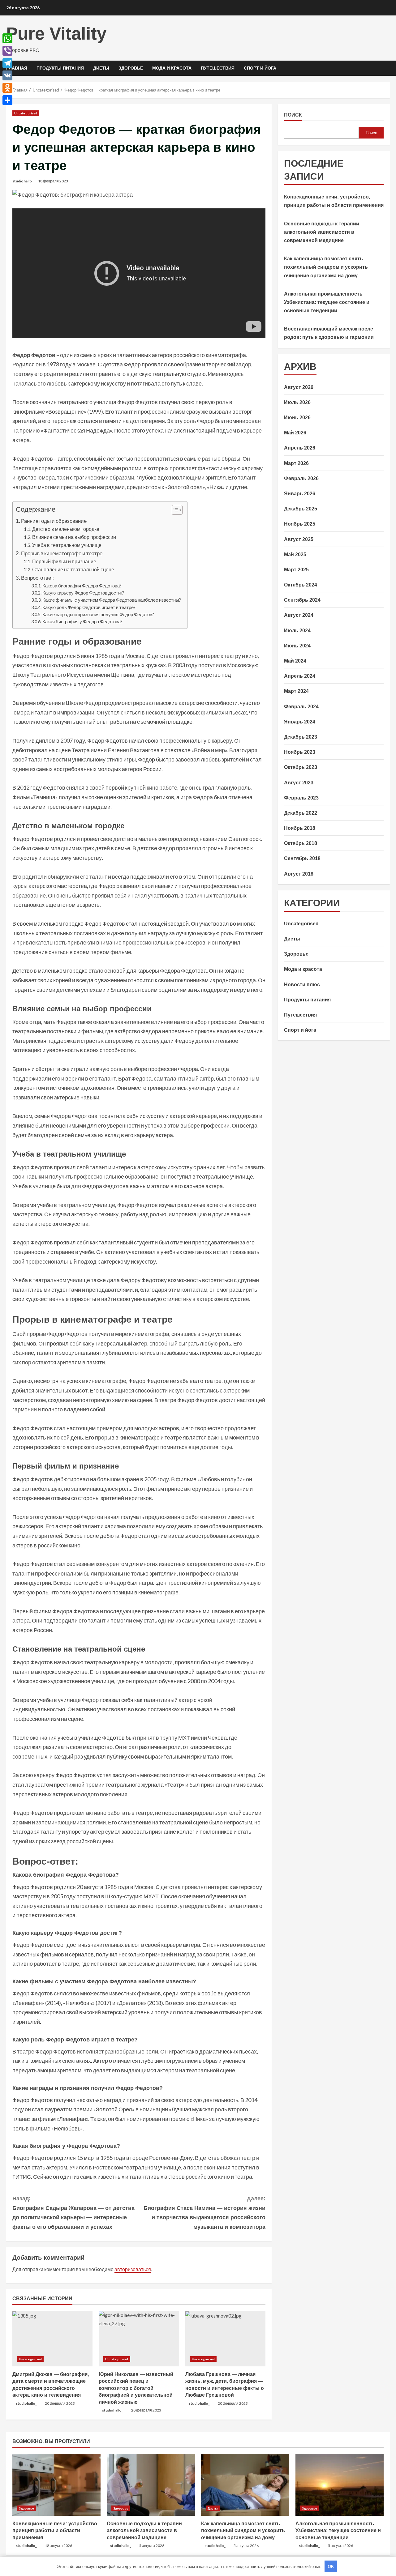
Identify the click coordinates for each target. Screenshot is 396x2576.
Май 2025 (295, 554)
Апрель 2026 (300, 448)
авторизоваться (133, 2269)
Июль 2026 (297, 402)
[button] (174, 511)
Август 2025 (299, 539)
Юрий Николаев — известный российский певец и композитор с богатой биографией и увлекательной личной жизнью (136, 2388)
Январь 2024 (300, 722)
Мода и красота (172, 68)
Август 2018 (299, 874)
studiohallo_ (23, 181)
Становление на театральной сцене (73, 569)
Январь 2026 (300, 494)
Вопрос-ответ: (38, 578)
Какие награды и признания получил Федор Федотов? (98, 614)
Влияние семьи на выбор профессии (74, 537)
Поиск (293, 115)
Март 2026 (296, 463)
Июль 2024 (297, 631)
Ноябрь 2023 (300, 752)
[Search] (388, 68)
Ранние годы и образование (54, 521)
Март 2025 (296, 570)
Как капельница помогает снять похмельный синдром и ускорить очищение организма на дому (326, 267)
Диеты (101, 68)
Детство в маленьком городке (66, 529)
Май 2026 (295, 433)
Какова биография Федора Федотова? (82, 586)
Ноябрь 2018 (300, 828)
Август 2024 (299, 615)
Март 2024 (296, 691)
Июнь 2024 (297, 646)
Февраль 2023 (301, 798)
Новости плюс (302, 984)
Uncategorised (26, 113)
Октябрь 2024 (301, 585)
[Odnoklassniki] (7, 88)
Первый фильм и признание (64, 561)
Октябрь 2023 (301, 767)
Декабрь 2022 (301, 813)
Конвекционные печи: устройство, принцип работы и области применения (55, 2531)
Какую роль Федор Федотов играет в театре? (89, 607)
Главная (17, 68)
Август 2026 (299, 387)
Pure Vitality (56, 34)
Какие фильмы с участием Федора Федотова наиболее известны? (112, 600)
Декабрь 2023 (301, 737)
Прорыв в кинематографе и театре (62, 553)
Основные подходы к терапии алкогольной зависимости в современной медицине (322, 232)
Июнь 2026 (297, 418)
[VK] (7, 75)
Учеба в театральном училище (67, 545)
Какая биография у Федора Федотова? (82, 622)
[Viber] (7, 51)
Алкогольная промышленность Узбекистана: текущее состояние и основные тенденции (327, 302)
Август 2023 (299, 782)
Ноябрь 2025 (300, 524)
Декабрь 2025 (301, 509)
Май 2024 (295, 661)
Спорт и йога (260, 68)
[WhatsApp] (7, 38)
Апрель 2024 (300, 676)
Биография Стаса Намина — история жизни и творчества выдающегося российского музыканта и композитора (204, 2213)
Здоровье (131, 68)
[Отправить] (7, 100)
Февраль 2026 (301, 478)
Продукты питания (60, 68)
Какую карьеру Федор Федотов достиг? (83, 593)
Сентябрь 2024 (302, 600)
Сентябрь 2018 (302, 858)
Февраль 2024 (301, 706)
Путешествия (218, 68)
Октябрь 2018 (301, 843)
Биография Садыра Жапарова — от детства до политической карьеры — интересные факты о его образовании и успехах (73, 2213)
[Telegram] (7, 63)
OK (331, 2566)
